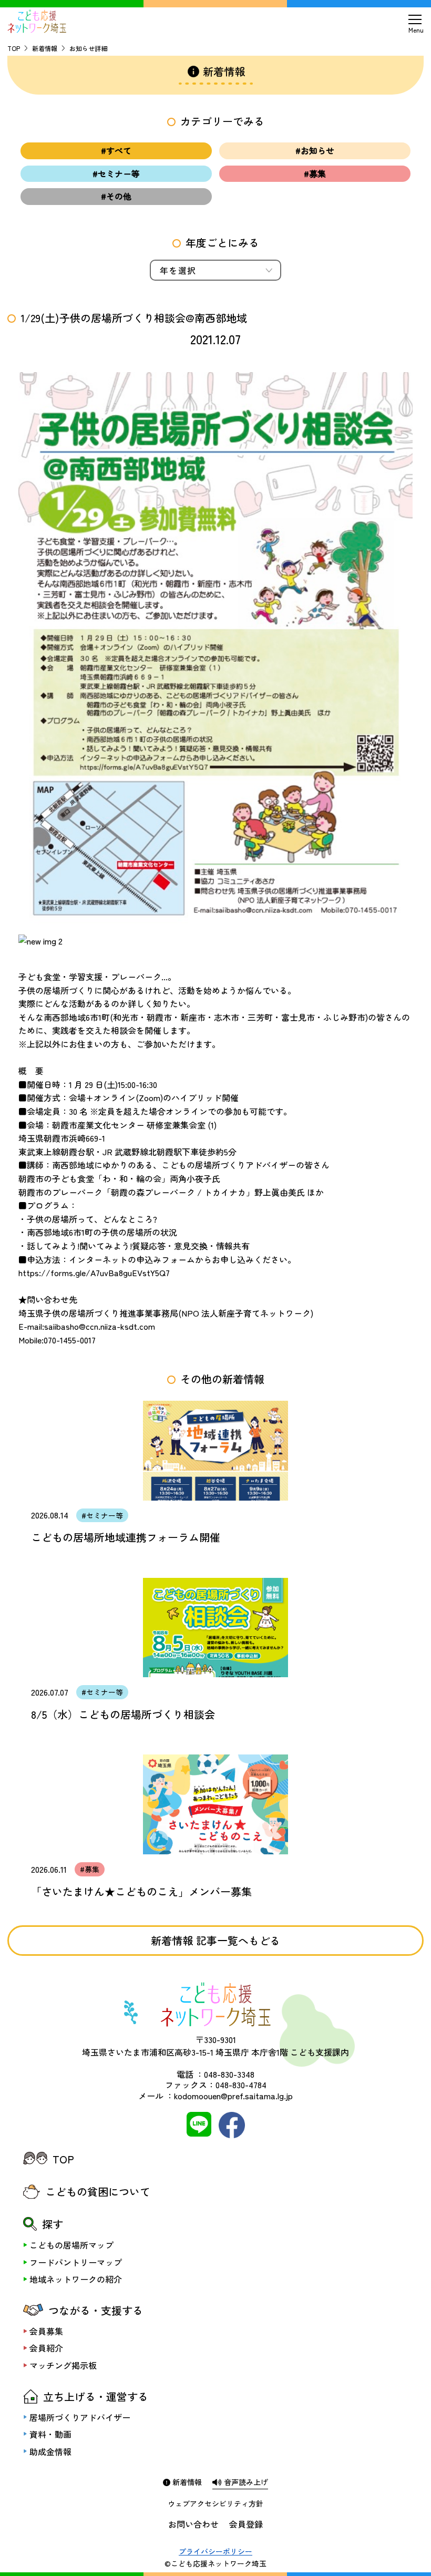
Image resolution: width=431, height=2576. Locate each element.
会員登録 (246, 2524)
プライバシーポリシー (215, 2551)
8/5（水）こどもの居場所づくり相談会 (123, 1714)
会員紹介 (46, 2348)
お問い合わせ (193, 2524)
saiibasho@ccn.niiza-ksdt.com (100, 1326)
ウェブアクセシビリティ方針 (215, 2503)
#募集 (315, 173)
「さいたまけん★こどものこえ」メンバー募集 (141, 1891)
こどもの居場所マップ (71, 2245)
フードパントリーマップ (76, 2262)
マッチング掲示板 (63, 2365)
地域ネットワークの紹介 (76, 2279)
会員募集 (46, 2331)
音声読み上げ (245, 2482)
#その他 (116, 196)
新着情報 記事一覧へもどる (215, 1940)
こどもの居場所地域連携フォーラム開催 (126, 1537)
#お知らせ (315, 150)
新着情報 (45, 48)
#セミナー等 (116, 173)
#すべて (116, 150)
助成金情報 (50, 2451)
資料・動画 (50, 2434)
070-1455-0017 (70, 1340)
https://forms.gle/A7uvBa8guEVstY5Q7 (94, 1272)
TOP (14, 48)
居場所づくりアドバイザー (80, 2417)
